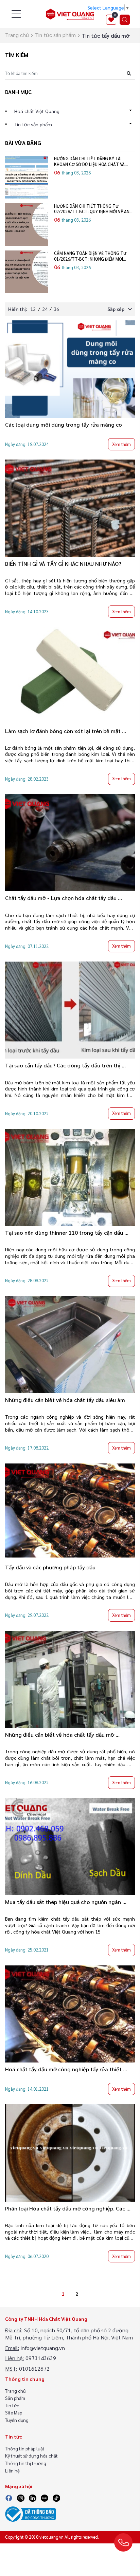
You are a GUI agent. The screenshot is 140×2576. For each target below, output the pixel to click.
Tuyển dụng (17, 2420)
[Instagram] (21, 2497)
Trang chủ (17, 35)
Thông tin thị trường (26, 2463)
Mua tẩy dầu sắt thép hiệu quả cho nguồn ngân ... (66, 1902)
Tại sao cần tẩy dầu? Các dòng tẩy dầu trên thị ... (65, 1065)
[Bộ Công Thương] (31, 2513)
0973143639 (41, 2358)
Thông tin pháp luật (25, 2449)
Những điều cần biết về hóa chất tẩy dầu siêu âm (65, 1400)
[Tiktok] (56, 2497)
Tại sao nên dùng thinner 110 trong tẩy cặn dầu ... (67, 1233)
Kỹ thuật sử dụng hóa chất (31, 2456)
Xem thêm (121, 444)
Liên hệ (12, 2471)
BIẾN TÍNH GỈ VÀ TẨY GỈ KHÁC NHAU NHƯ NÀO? (63, 564)
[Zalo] (44, 2497)
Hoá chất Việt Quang (37, 111)
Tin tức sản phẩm (55, 35)
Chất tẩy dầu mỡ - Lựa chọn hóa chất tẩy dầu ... (64, 898)
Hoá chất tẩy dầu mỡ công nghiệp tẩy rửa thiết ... (66, 2069)
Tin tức (12, 2405)
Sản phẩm (15, 2398)
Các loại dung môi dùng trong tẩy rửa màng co (64, 424)
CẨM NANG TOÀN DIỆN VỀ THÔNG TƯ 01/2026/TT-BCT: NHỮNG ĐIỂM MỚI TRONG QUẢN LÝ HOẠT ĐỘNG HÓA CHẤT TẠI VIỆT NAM (93, 256)
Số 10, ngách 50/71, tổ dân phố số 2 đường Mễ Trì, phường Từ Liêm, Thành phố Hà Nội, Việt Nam (69, 2334)
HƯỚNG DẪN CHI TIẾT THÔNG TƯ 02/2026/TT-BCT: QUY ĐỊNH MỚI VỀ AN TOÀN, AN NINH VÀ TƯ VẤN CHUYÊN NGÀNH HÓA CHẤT (92, 209)
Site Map (14, 2413)
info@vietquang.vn (43, 2348)
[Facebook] (9, 2497)
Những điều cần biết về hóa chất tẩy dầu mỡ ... (62, 1734)
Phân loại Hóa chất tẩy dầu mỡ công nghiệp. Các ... (68, 2208)
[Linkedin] (33, 2497)
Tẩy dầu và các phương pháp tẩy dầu (50, 1567)
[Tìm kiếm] (125, 20)
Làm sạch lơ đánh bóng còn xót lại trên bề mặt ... (66, 731)
